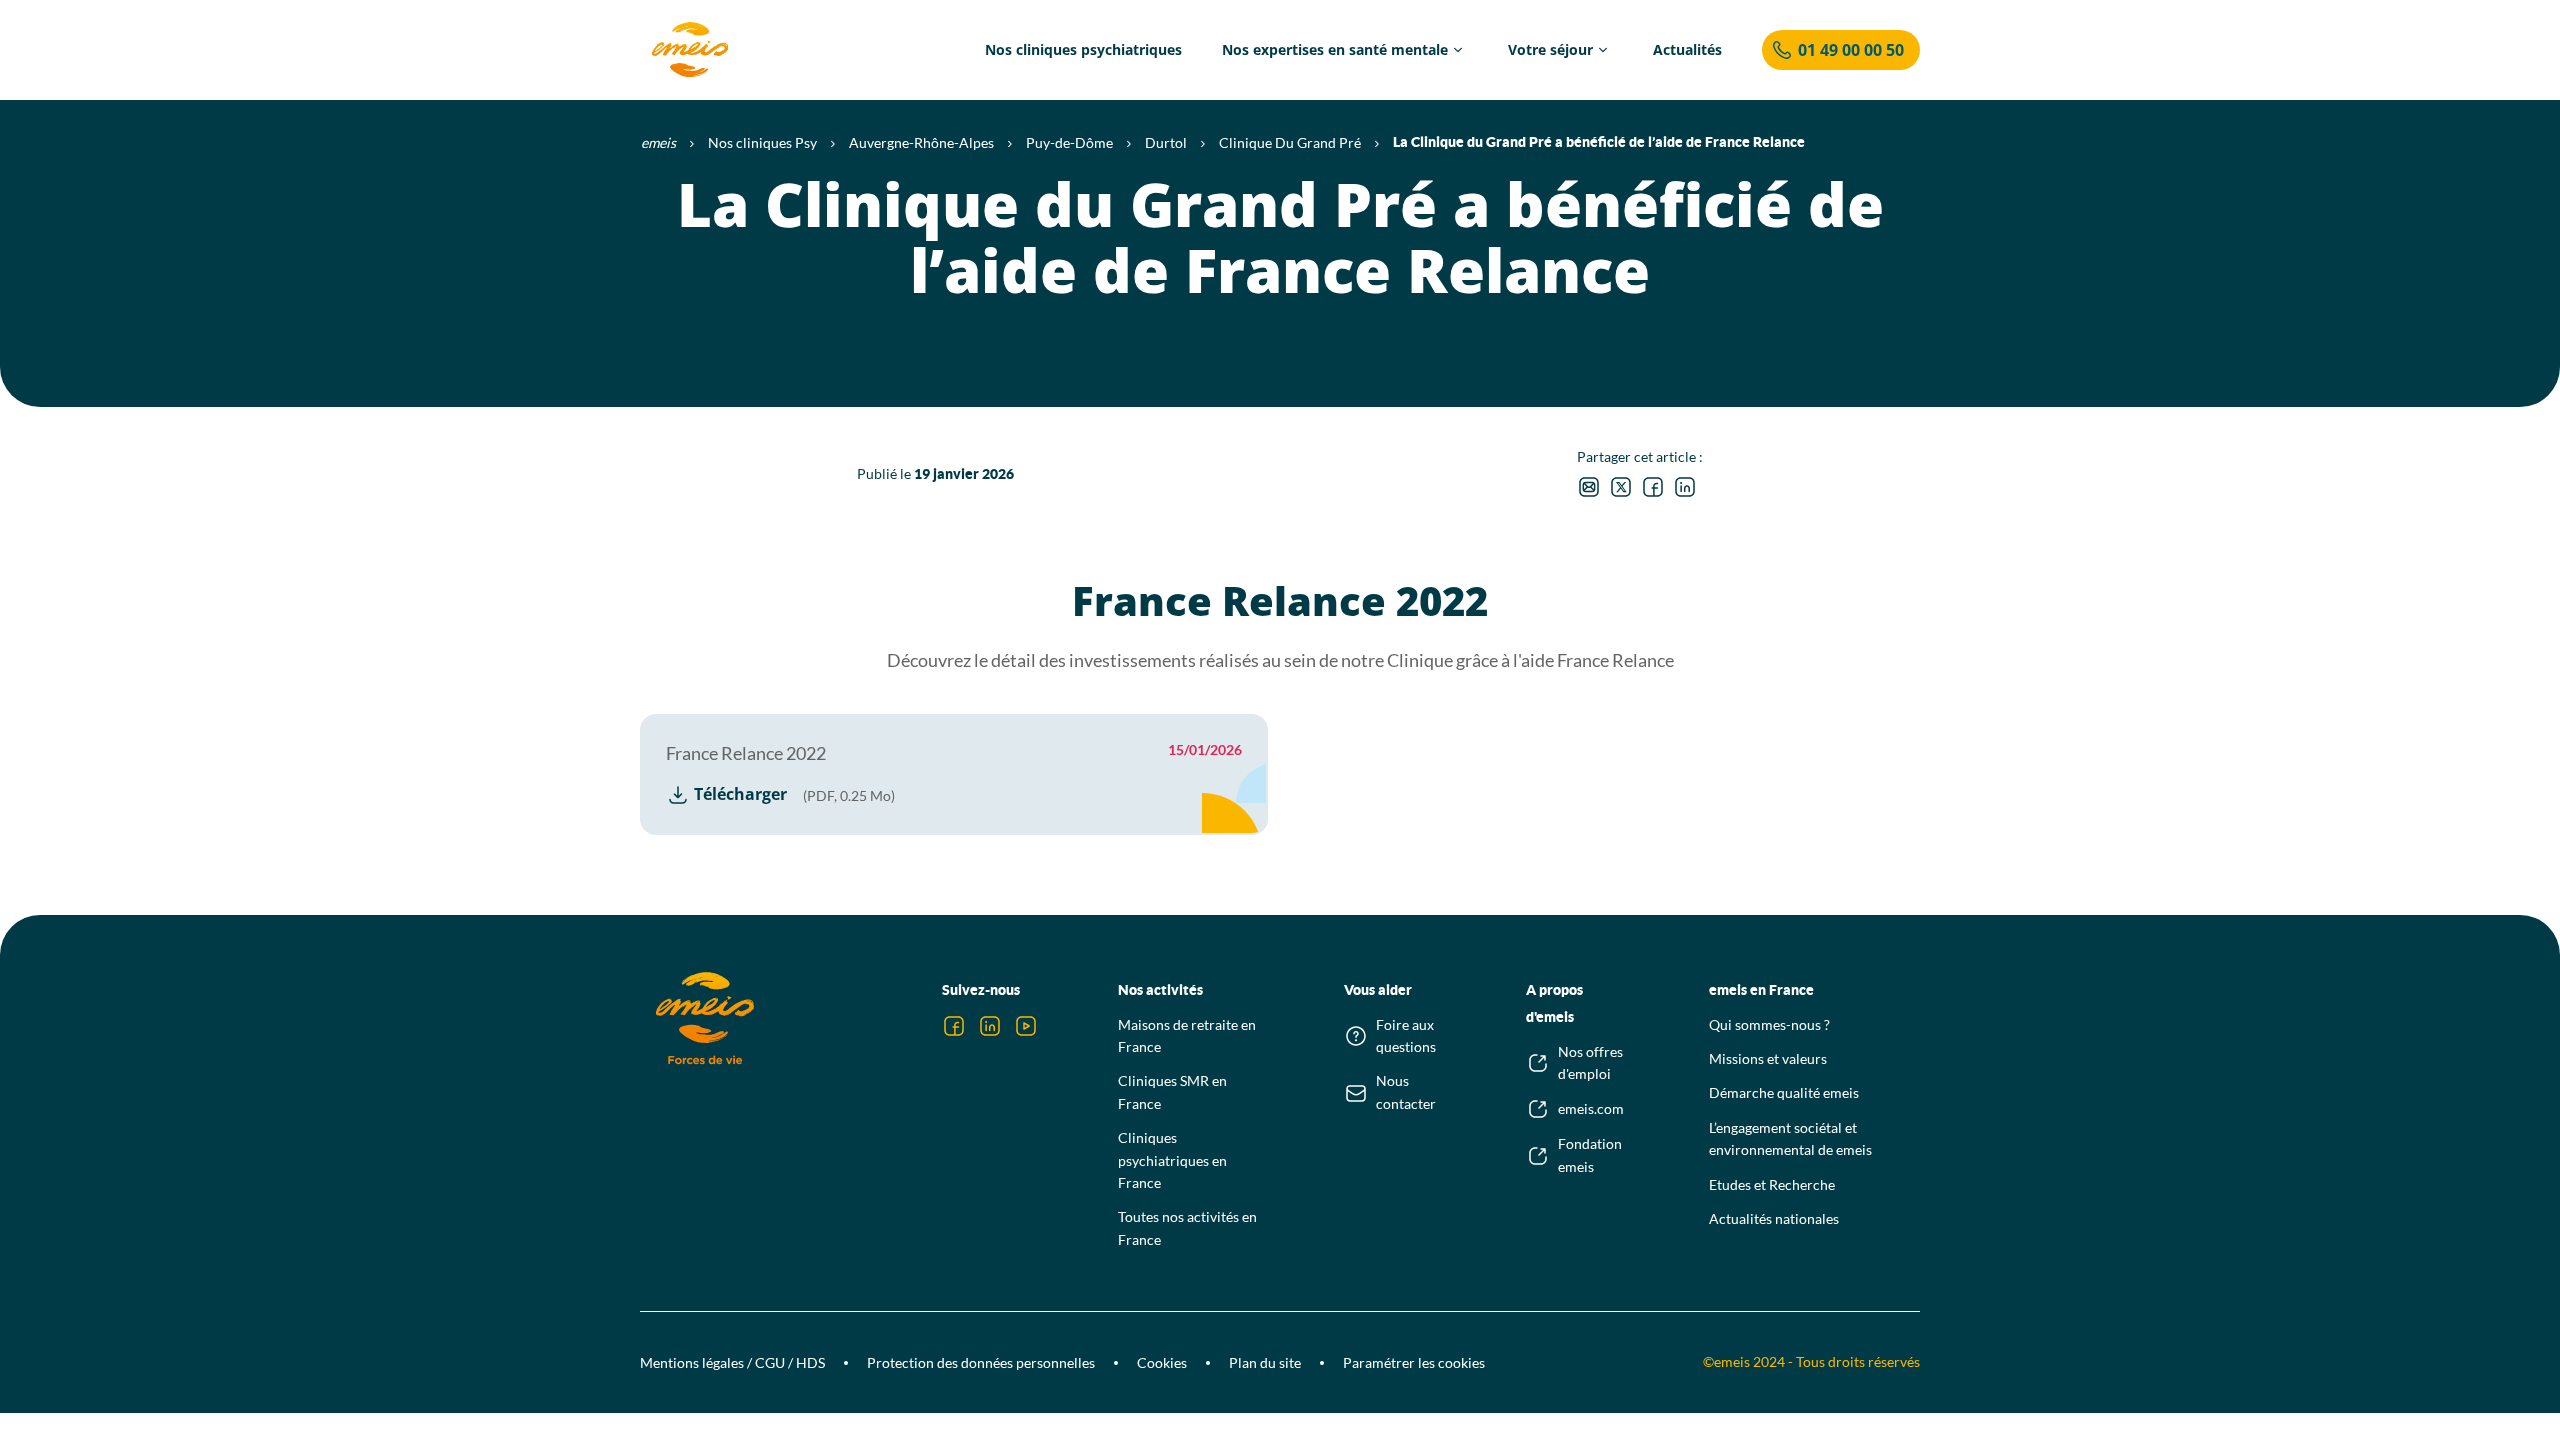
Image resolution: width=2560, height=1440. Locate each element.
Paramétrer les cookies (1414, 1362)
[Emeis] (690, 50)
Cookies (1162, 1362)
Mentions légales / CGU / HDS (732, 1362)
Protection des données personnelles (981, 1362)
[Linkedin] (990, 1026)
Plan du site (1265, 1362)
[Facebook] (954, 1026)
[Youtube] (1026, 1026)
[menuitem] (1083, 50)
